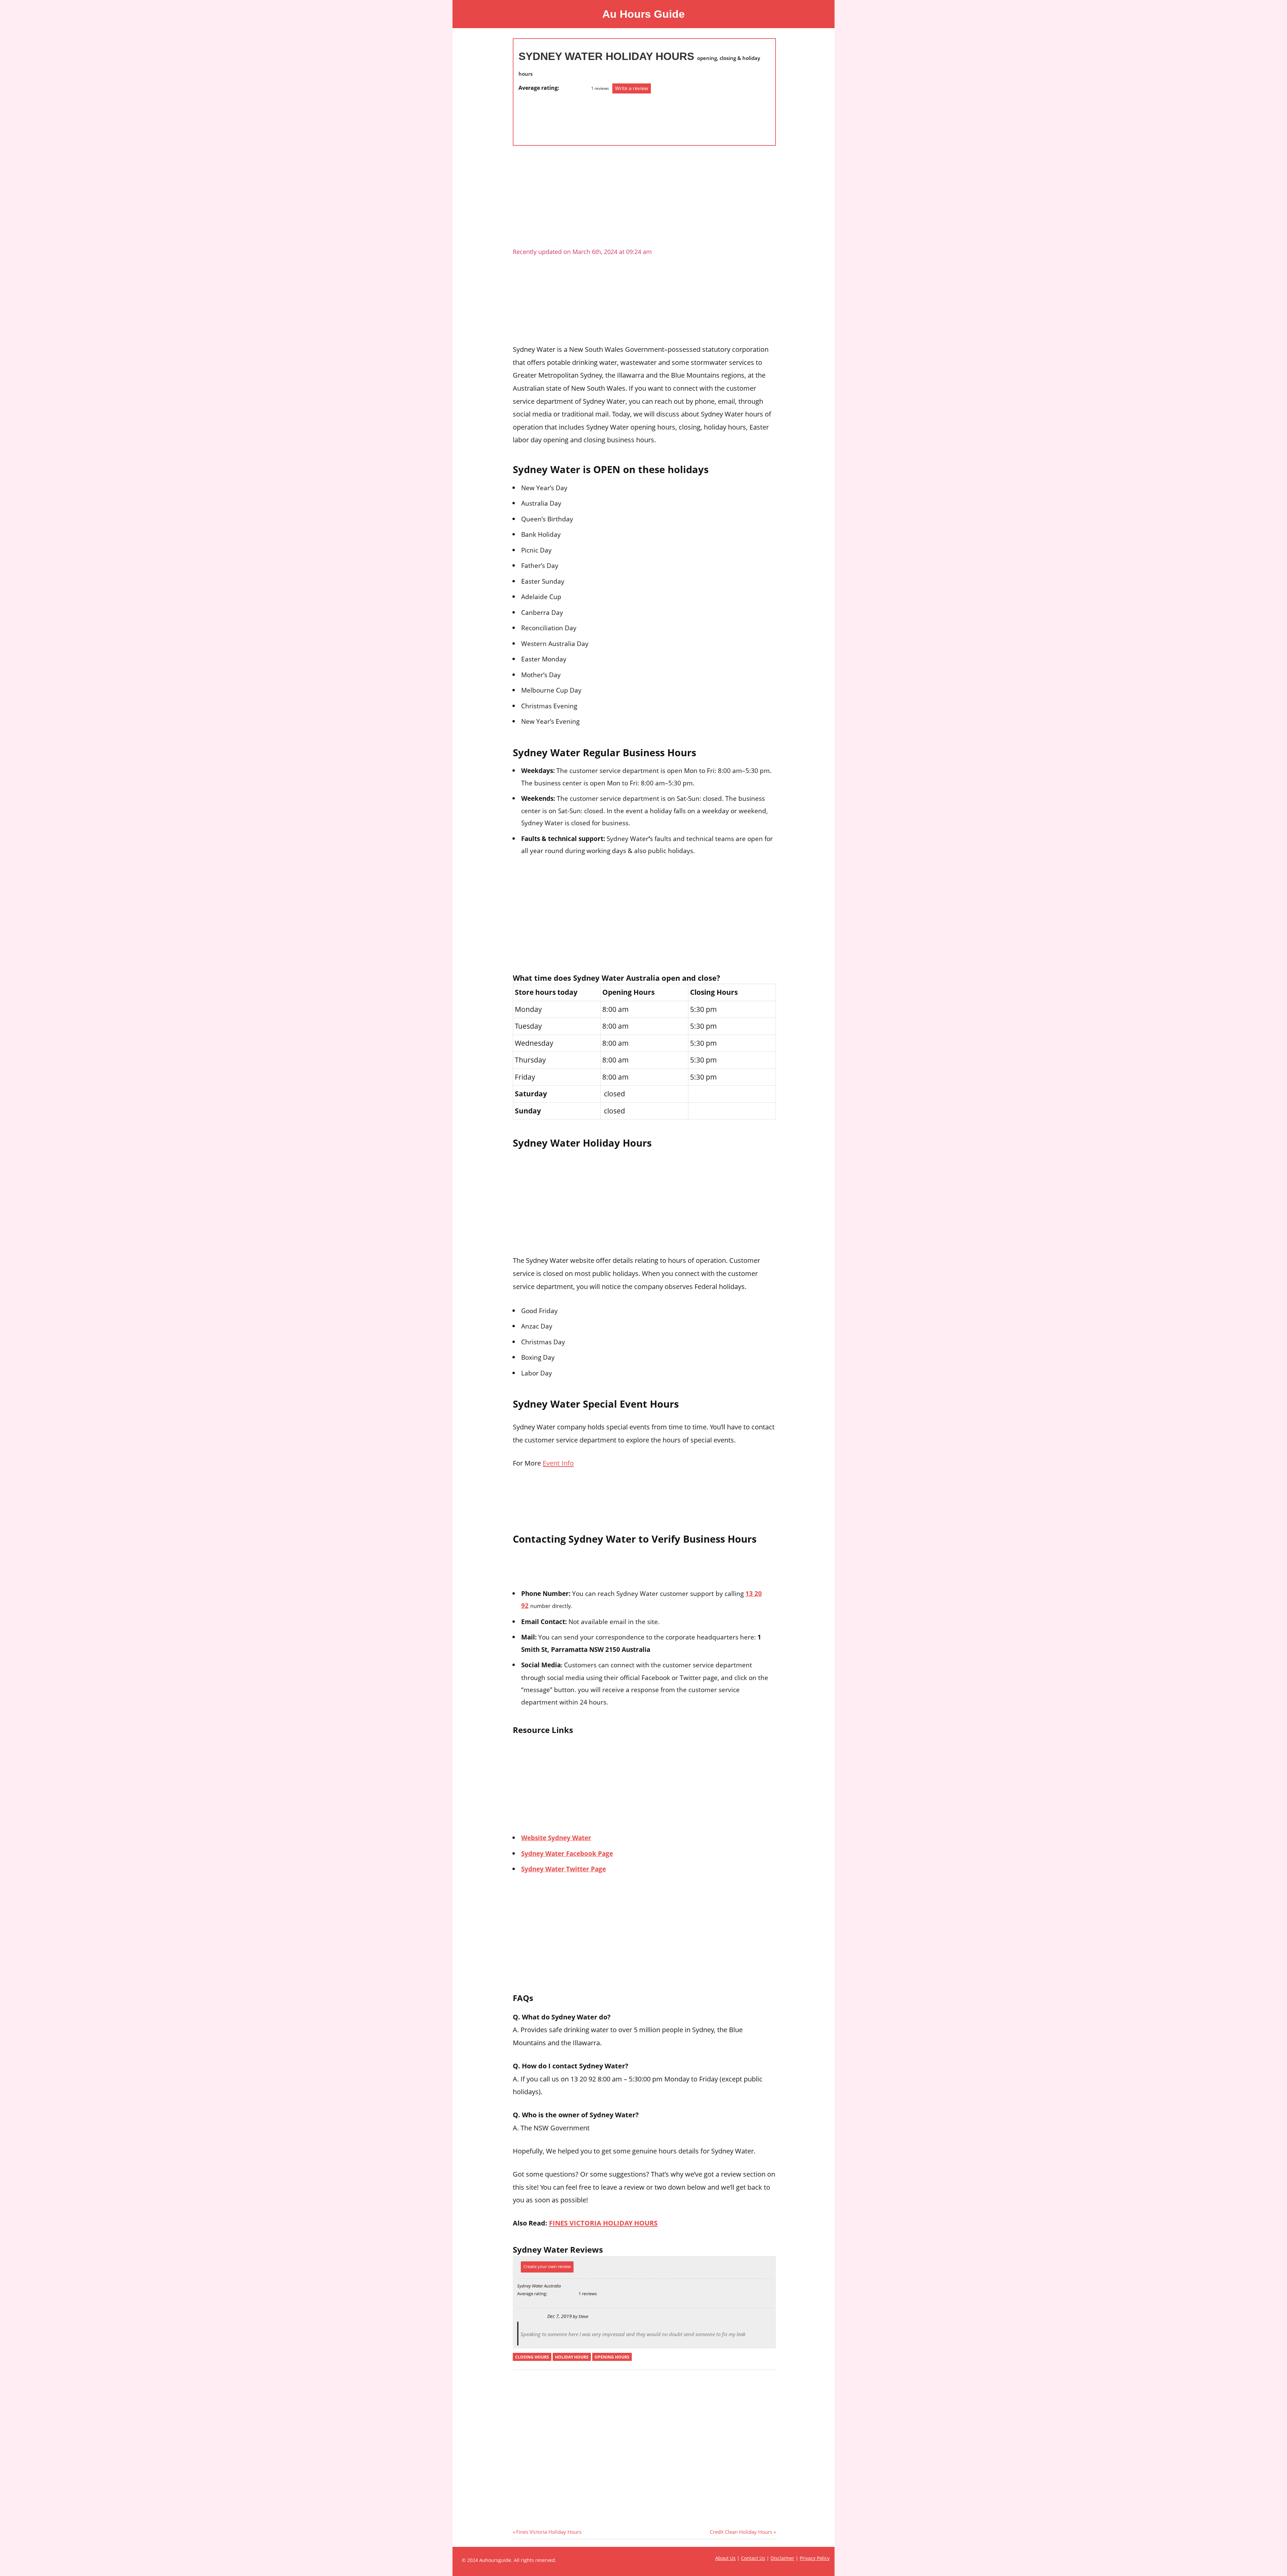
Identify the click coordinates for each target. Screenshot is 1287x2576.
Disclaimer (782, 2558)
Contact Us (753, 2558)
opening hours (612, 2357)
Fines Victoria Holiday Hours (549, 2532)
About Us (725, 2558)
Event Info (558, 1463)
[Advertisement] (545, 116)
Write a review (632, 88)
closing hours (532, 2357)
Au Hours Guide (643, 14)
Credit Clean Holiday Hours (741, 2532)
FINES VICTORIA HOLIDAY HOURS (603, 2223)
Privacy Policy (815, 2558)
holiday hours (572, 2357)
